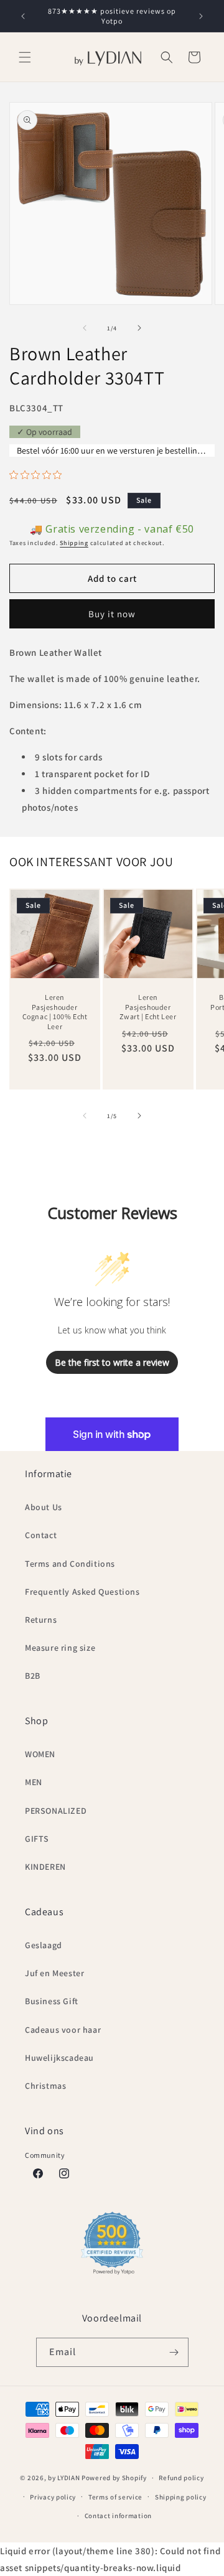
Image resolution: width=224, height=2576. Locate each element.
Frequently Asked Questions (82, 1592)
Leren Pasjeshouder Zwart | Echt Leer (148, 1007)
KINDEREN (45, 1867)
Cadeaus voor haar (63, 2030)
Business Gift (52, 2001)
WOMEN (40, 1754)
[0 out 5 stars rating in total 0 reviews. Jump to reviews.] (39, 475)
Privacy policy (53, 2497)
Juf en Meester (54, 1973)
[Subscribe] (174, 2352)
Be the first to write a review (112, 1362)
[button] (25, 57)
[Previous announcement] (23, 16)
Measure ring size (60, 1648)
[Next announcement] (201, 16)
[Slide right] (139, 328)
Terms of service (115, 2497)
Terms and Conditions (70, 1564)
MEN (34, 1782)
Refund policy (181, 2478)
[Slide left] (85, 328)
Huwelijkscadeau (59, 2058)
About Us (44, 1507)
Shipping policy (181, 2497)
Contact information (118, 2516)
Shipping (74, 543)
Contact (41, 1535)
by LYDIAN (64, 2478)
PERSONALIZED (56, 1811)
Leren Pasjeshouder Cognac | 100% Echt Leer (55, 1012)
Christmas (45, 2086)
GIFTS (37, 1839)
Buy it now (112, 614)
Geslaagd (44, 1945)
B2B (33, 1676)
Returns (41, 1620)
